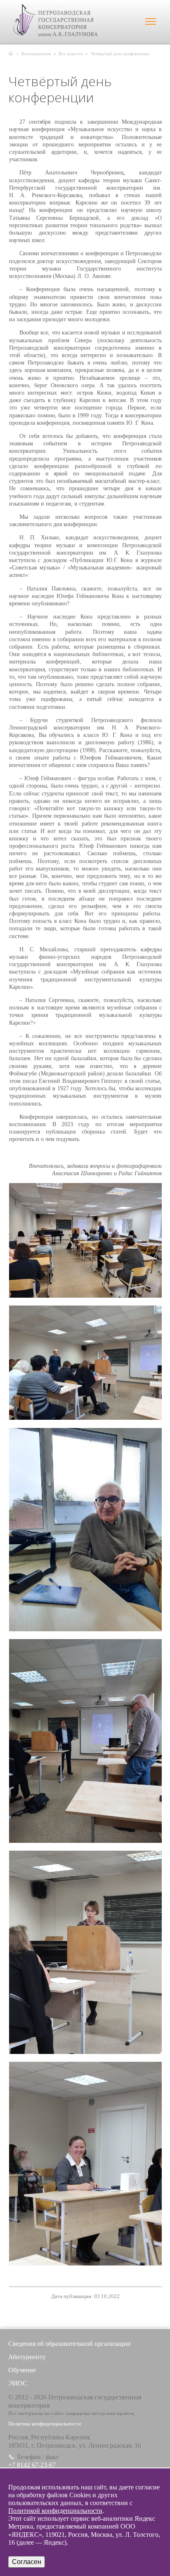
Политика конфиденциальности (45, 2424)
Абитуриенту (27, 2357)
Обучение (22, 2370)
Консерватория (36, 54)
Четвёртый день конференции (120, 54)
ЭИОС (18, 2383)
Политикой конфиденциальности (55, 2511)
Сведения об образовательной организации (70, 2344)
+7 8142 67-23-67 (32, 2465)
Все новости (71, 54)
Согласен (27, 2562)
